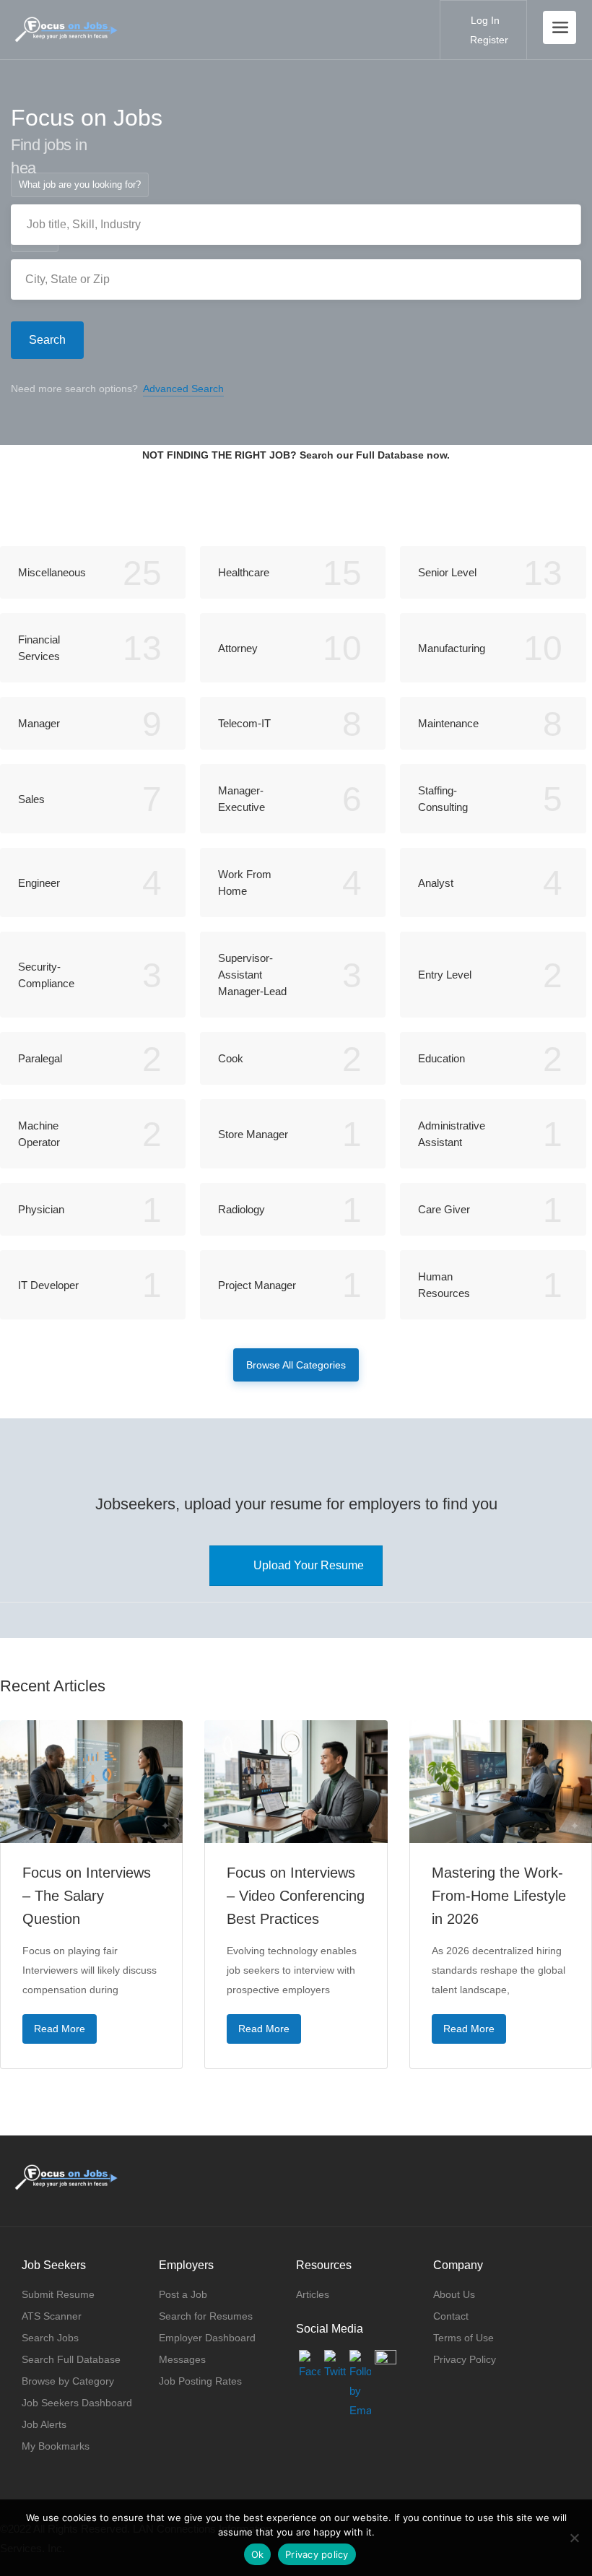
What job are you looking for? (80, 185)
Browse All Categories (296, 1365)
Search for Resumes (206, 2316)
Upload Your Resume (309, 1565)
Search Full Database (71, 2359)
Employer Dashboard (207, 2338)
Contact (451, 2316)
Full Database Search (296, 507)
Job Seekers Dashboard (77, 2403)
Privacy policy (317, 2554)
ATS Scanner (52, 2316)
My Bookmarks (56, 2446)
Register (488, 40)
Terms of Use (463, 2338)
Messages (182, 2359)
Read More (60, 2029)
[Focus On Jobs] (66, 22)
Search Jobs (50, 2338)
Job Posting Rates (200, 2381)
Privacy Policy (465, 2359)
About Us (454, 2294)
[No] (574, 2538)
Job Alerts (44, 2424)
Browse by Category (68, 2381)
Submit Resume (58, 2294)
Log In (484, 20)
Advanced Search (183, 389)
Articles (313, 2294)
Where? (35, 239)
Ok (258, 2554)
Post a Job (183, 2294)
